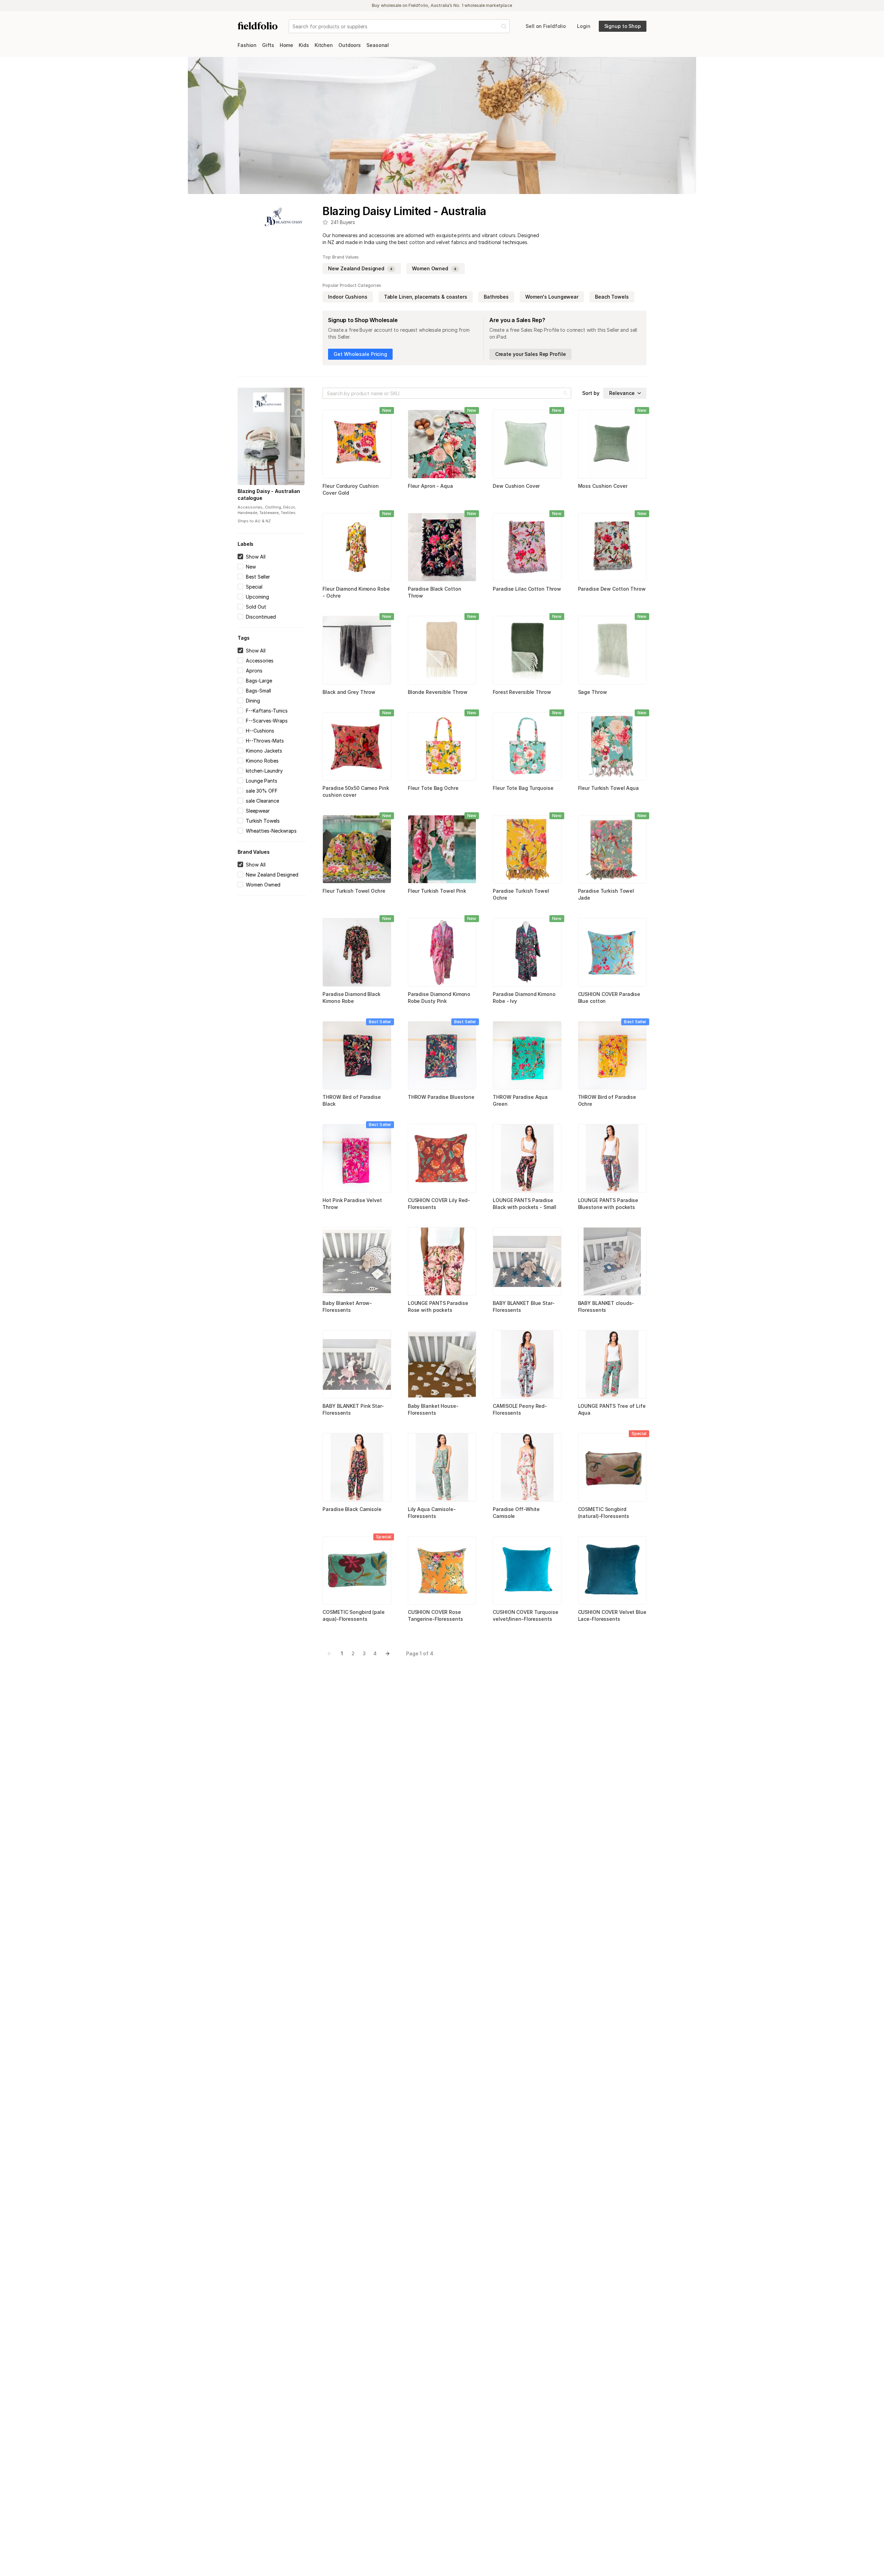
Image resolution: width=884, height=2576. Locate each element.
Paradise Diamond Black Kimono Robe (352, 998)
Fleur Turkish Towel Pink (437, 891)
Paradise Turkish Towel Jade (606, 894)
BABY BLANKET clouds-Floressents (606, 1306)
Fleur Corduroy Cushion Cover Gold (351, 489)
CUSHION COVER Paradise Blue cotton (609, 998)
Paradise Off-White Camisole (516, 1513)
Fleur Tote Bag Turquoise (523, 788)
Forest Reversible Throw (522, 692)
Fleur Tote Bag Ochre (433, 788)
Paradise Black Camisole (352, 1509)
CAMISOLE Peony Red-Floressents (520, 1409)
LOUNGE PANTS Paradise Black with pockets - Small (525, 1204)
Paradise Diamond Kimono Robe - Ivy (524, 998)
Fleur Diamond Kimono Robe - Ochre (356, 592)
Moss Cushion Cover (603, 486)
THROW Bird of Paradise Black (352, 1100)
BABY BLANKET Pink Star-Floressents (353, 1409)
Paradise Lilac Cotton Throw (527, 589)
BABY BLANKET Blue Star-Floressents (523, 1306)
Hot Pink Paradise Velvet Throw (352, 1204)
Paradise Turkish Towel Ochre (521, 894)
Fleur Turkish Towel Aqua (608, 788)
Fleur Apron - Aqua (430, 486)
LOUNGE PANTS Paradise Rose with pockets (438, 1306)
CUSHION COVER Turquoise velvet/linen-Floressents (525, 1615)
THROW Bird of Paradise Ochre (607, 1100)
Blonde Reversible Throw (438, 692)
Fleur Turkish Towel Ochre (354, 891)
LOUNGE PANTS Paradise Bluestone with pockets (608, 1204)
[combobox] (293, 26)
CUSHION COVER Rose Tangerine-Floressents (435, 1615)
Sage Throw (593, 692)
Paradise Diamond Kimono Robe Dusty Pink (439, 998)
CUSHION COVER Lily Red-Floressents (439, 1204)
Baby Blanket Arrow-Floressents (347, 1306)
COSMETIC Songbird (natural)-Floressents (604, 1513)
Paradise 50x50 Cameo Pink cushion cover (356, 791)
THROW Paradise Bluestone (441, 1097)
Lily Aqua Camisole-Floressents (432, 1513)
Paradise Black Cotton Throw (435, 592)
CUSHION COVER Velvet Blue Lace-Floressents (612, 1615)
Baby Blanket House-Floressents (433, 1409)
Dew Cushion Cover (516, 486)
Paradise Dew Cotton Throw (612, 589)
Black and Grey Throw (349, 692)
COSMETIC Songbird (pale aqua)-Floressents (353, 1615)
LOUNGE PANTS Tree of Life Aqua (612, 1409)
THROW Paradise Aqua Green (520, 1100)
